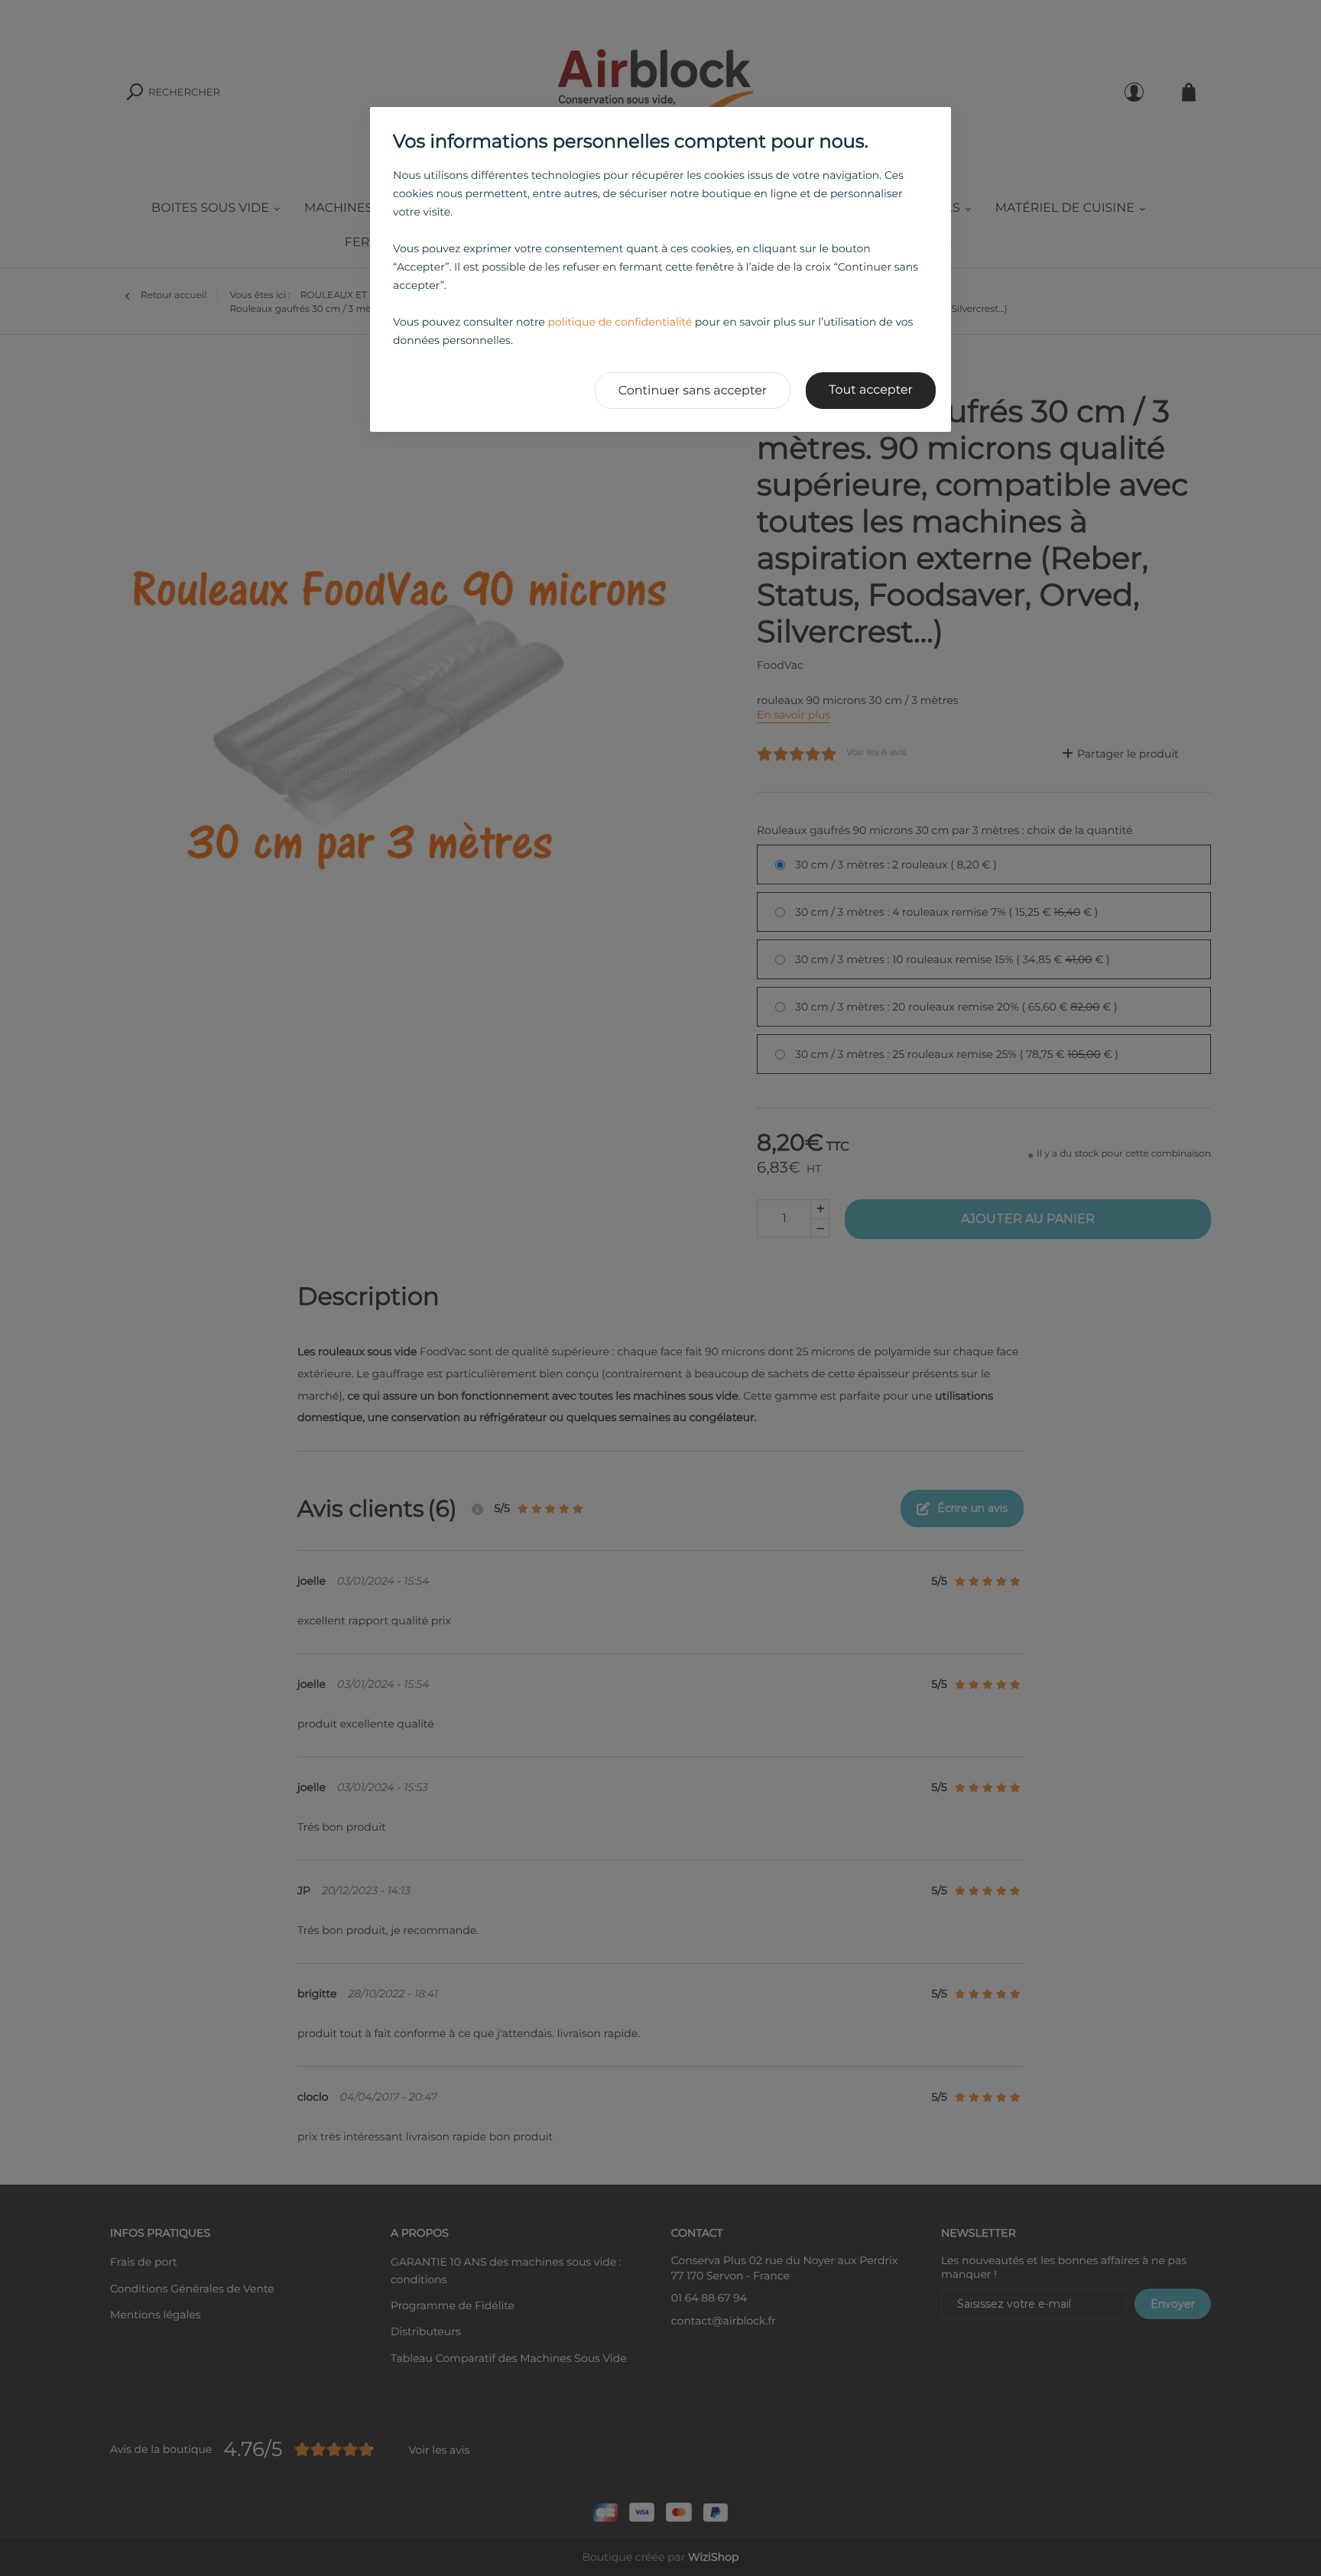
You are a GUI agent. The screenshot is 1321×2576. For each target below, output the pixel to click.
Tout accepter (871, 390)
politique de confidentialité (620, 322)
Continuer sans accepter (693, 391)
